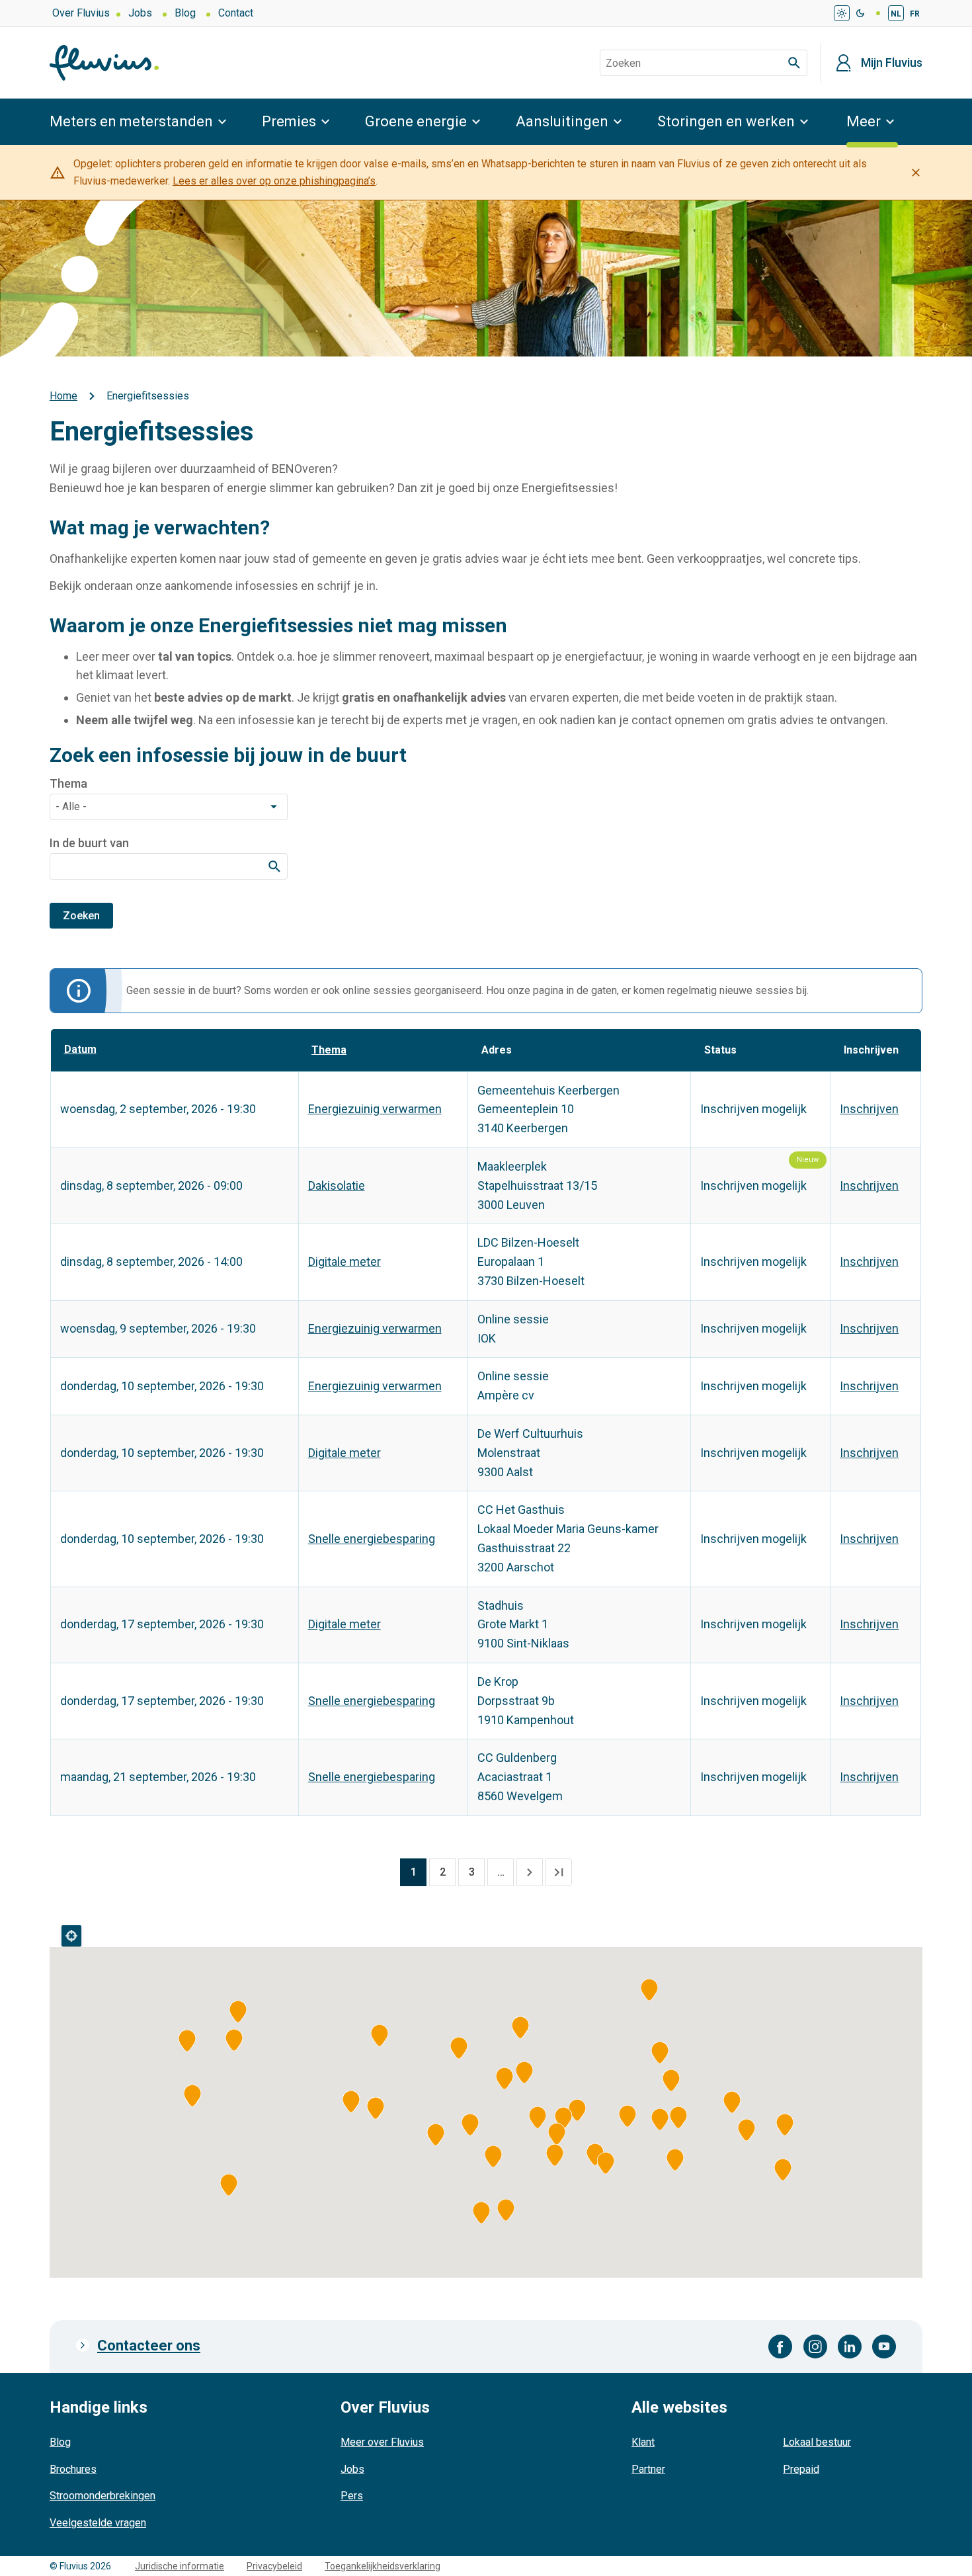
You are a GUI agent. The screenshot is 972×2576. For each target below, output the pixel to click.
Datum (88, 1049)
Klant (643, 2442)
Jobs (140, 13)
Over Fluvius (81, 13)
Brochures (73, 2469)
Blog (185, 13)
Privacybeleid (274, 2566)
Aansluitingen (562, 121)
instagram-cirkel (815, 2347)
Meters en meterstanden (131, 121)
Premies (289, 121)
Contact (236, 13)
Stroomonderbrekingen (102, 2496)
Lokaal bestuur (817, 2442)
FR (915, 14)
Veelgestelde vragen (98, 2523)
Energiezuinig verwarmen (375, 1109)
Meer (864, 121)
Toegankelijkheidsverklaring (383, 2566)
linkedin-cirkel (850, 2347)
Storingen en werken (726, 121)
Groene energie (416, 121)
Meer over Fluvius (382, 2442)
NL (896, 14)
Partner (648, 2469)
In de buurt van (89, 843)
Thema (68, 784)
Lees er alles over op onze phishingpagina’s (274, 181)
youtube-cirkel (884, 2347)
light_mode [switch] (842, 13)
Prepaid (801, 2469)
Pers (352, 2496)
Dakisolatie (337, 1185)
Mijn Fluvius (892, 63)
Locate (71, 1936)
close (916, 173)
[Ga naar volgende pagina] (530, 1872)
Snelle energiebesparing (372, 1539)
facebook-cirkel (781, 2347)
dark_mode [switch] (860, 13)
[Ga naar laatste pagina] (559, 1872)
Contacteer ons (149, 2346)
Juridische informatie (180, 2566)
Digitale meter (344, 1262)
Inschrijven (869, 1109)
